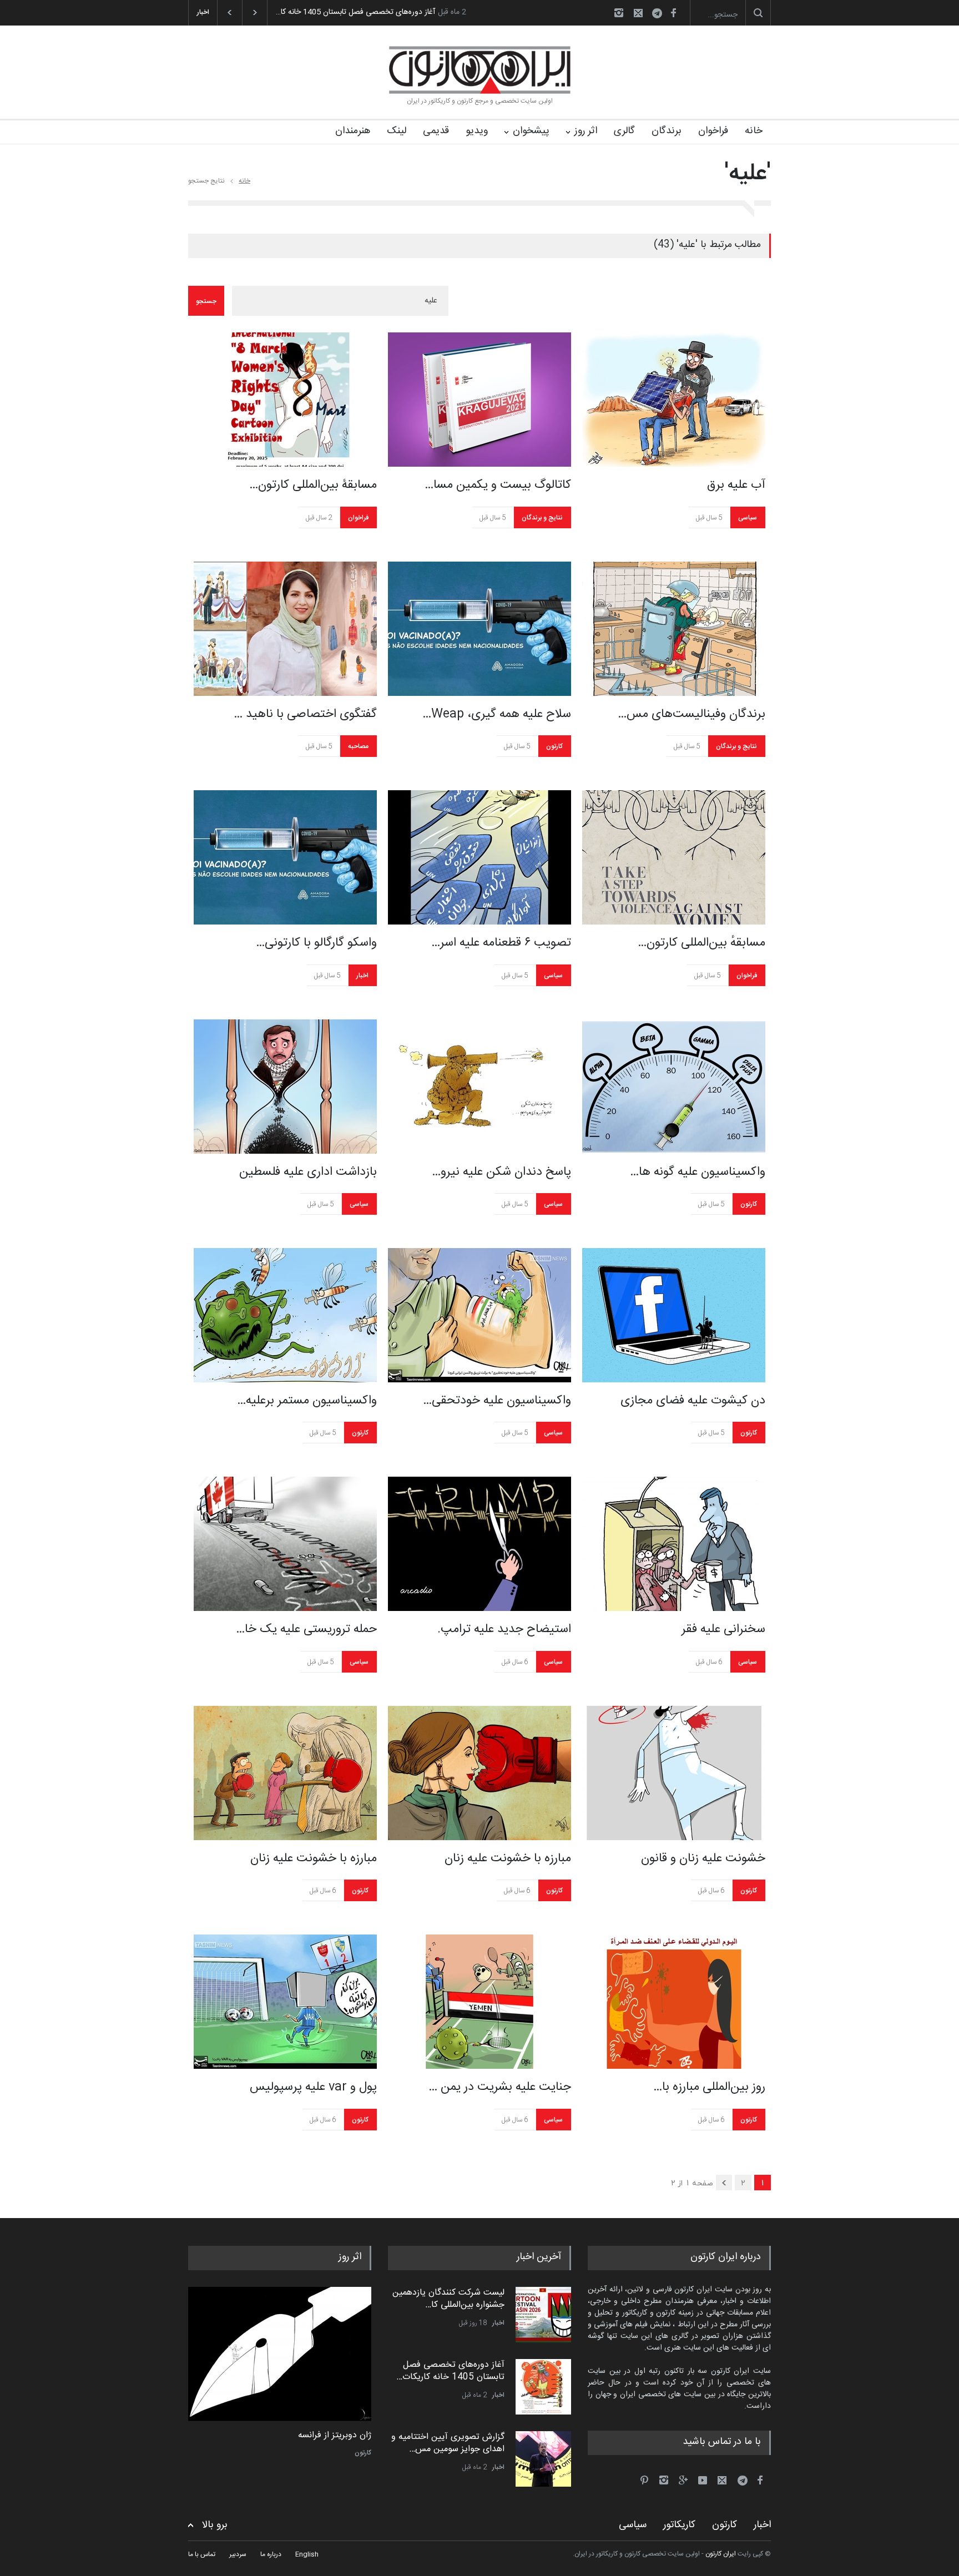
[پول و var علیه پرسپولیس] (285, 2002)
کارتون (554, 746)
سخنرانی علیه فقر (723, 1629)
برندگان (667, 131)
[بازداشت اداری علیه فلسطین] (285, 1087)
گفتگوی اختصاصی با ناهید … (305, 714)
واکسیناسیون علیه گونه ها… (698, 1172)
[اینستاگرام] (619, 13)
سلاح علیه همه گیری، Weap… (497, 714)
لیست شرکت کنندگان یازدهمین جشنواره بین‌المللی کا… (448, 2299)
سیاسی (748, 518)
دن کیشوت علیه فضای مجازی (693, 1401)
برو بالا (215, 2525)
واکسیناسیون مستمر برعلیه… (307, 1401)
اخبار (362, 976)
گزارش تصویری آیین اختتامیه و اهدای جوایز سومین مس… (448, 2443)
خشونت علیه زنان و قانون (703, 1858)
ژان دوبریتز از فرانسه (335, 2436)
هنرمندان (353, 131)
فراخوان (713, 131)
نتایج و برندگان (542, 518)
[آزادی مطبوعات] (280, 2354)
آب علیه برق (736, 485)
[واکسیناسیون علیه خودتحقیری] (479, 1315)
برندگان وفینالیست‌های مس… (692, 714)
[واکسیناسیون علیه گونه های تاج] (674, 1087)
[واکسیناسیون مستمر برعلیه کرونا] (285, 1315)
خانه (754, 131)
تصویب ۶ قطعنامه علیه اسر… (501, 943)
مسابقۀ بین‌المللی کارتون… (313, 485)
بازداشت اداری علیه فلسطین (308, 1172)
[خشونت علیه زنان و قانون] (674, 1773)
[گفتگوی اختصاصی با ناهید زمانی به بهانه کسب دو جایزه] (285, 629)
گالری (624, 131)
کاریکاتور (679, 2525)
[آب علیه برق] (674, 400)
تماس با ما (202, 2554)
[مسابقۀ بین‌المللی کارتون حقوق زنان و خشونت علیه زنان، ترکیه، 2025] (285, 400)
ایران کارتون (721, 2554)
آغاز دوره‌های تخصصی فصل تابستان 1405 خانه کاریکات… (450, 2371)
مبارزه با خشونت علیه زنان (314, 1858)
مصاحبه (358, 746)
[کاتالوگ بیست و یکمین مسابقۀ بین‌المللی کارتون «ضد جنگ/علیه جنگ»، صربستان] (479, 400)
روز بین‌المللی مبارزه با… (709, 2087)
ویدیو (477, 131)
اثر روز (586, 131)
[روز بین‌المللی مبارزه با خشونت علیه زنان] (674, 2002)
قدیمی (436, 131)
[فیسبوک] (673, 13)
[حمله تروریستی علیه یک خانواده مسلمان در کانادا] (285, 1544)
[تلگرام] (660, 15)
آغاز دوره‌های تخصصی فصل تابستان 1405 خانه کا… (355, 12)
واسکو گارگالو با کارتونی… (316, 943)
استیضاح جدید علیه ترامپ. (504, 1629)
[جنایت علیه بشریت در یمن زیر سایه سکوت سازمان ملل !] (479, 2002)
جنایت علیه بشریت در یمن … (500, 2087)
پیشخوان (531, 131)
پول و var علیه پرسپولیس (313, 2087)
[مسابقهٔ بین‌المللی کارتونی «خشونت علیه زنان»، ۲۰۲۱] (674, 857)
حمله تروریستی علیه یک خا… (306, 1629)
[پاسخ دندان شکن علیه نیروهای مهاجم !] (479, 1087)
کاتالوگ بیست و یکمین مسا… (498, 485)
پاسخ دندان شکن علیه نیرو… (501, 1172)
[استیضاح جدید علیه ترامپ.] (479, 1544)
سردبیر (238, 2554)
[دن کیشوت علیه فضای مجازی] (674, 1315)
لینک (397, 131)
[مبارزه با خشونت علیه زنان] (285, 1773)
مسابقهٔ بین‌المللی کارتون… (701, 943)
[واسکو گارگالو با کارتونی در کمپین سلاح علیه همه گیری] (285, 857)
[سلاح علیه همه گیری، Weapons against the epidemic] (479, 629)
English (307, 2554)
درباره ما (271, 2554)
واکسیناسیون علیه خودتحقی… (497, 1401)
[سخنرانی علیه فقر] (674, 1544)
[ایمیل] (638, 13)
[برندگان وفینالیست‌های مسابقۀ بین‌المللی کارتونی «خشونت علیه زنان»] (674, 629)
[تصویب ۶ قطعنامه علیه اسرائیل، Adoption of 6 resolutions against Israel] (479, 857)
